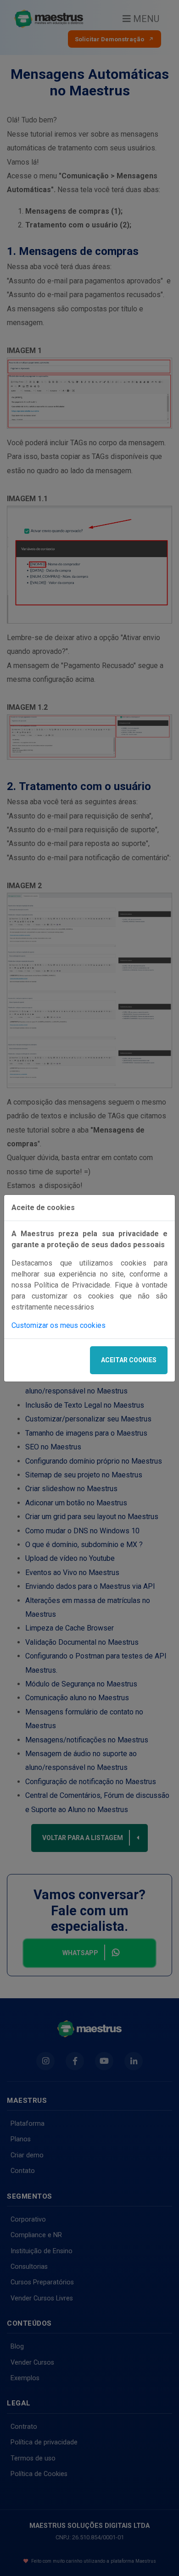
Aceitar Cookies (129, 1360)
